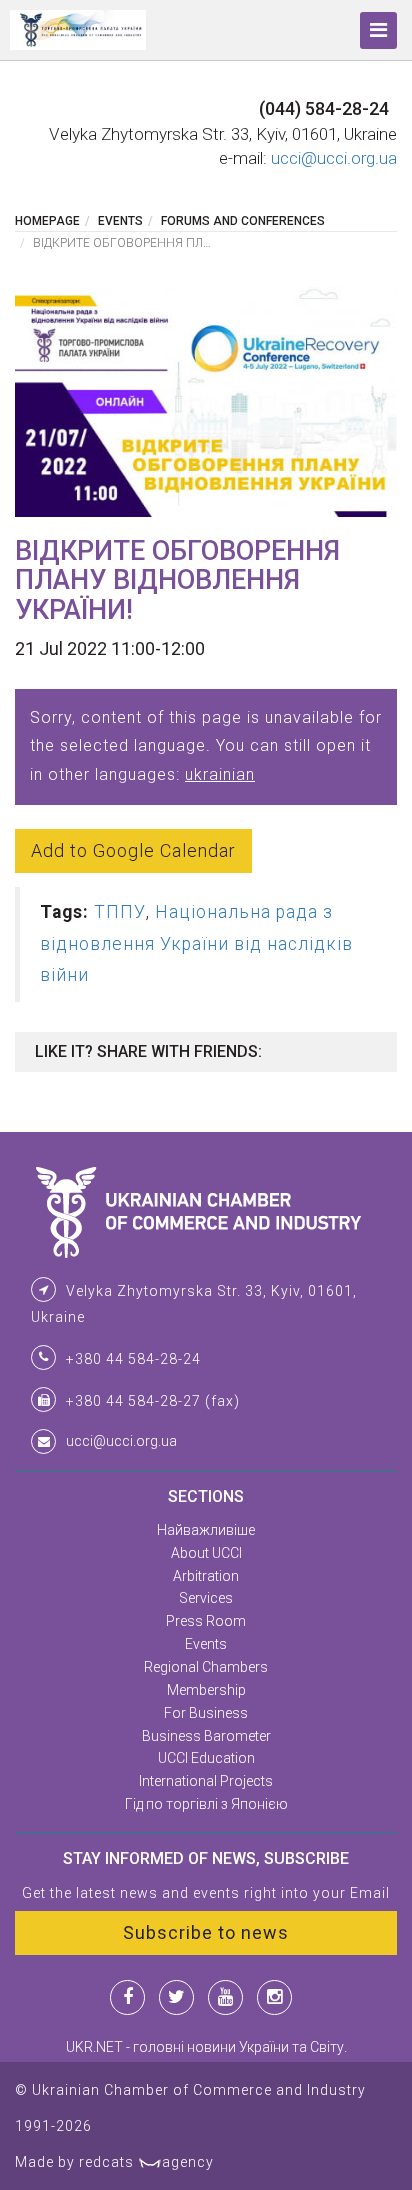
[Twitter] (176, 1997)
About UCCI (206, 1553)
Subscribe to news (206, 1932)
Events (120, 221)
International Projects (206, 1781)
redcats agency (146, 2162)
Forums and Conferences (243, 221)
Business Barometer (206, 1736)
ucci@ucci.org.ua (334, 158)
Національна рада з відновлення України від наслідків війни (196, 943)
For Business (206, 1713)
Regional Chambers (206, 1667)
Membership (206, 1690)
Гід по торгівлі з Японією (206, 1804)
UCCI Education (206, 1758)
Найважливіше (206, 1530)
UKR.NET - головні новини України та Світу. (206, 2047)
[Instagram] (274, 1997)
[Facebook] (127, 1997)
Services (206, 1598)
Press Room (206, 1621)
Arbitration (206, 1576)
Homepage (47, 221)
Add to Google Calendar (133, 850)
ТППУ (120, 912)
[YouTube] (225, 1997)
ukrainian (220, 774)
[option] (206, 401)
